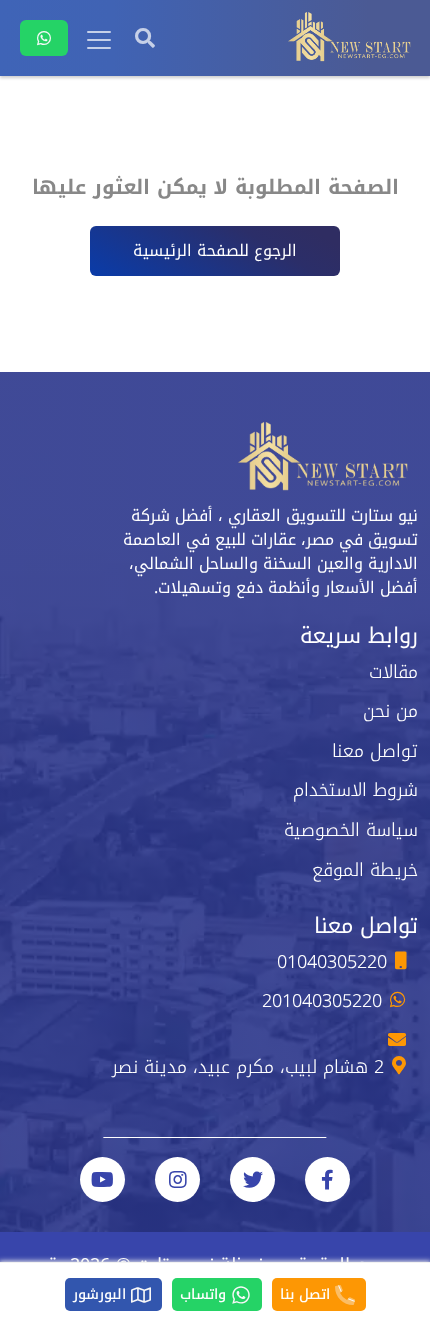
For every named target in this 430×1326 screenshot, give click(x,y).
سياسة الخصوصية (351, 830)
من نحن (390, 711)
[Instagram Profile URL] (177, 1179)
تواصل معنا (375, 751)
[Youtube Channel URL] (102, 1179)
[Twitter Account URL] (252, 1179)
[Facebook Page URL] (327, 1179)
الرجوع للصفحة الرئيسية (215, 250)
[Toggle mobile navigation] (99, 40)
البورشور (102, 1294)
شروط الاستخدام (355, 790)
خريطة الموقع (365, 870)
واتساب (205, 1294)
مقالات (393, 672)
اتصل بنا (307, 1294)
